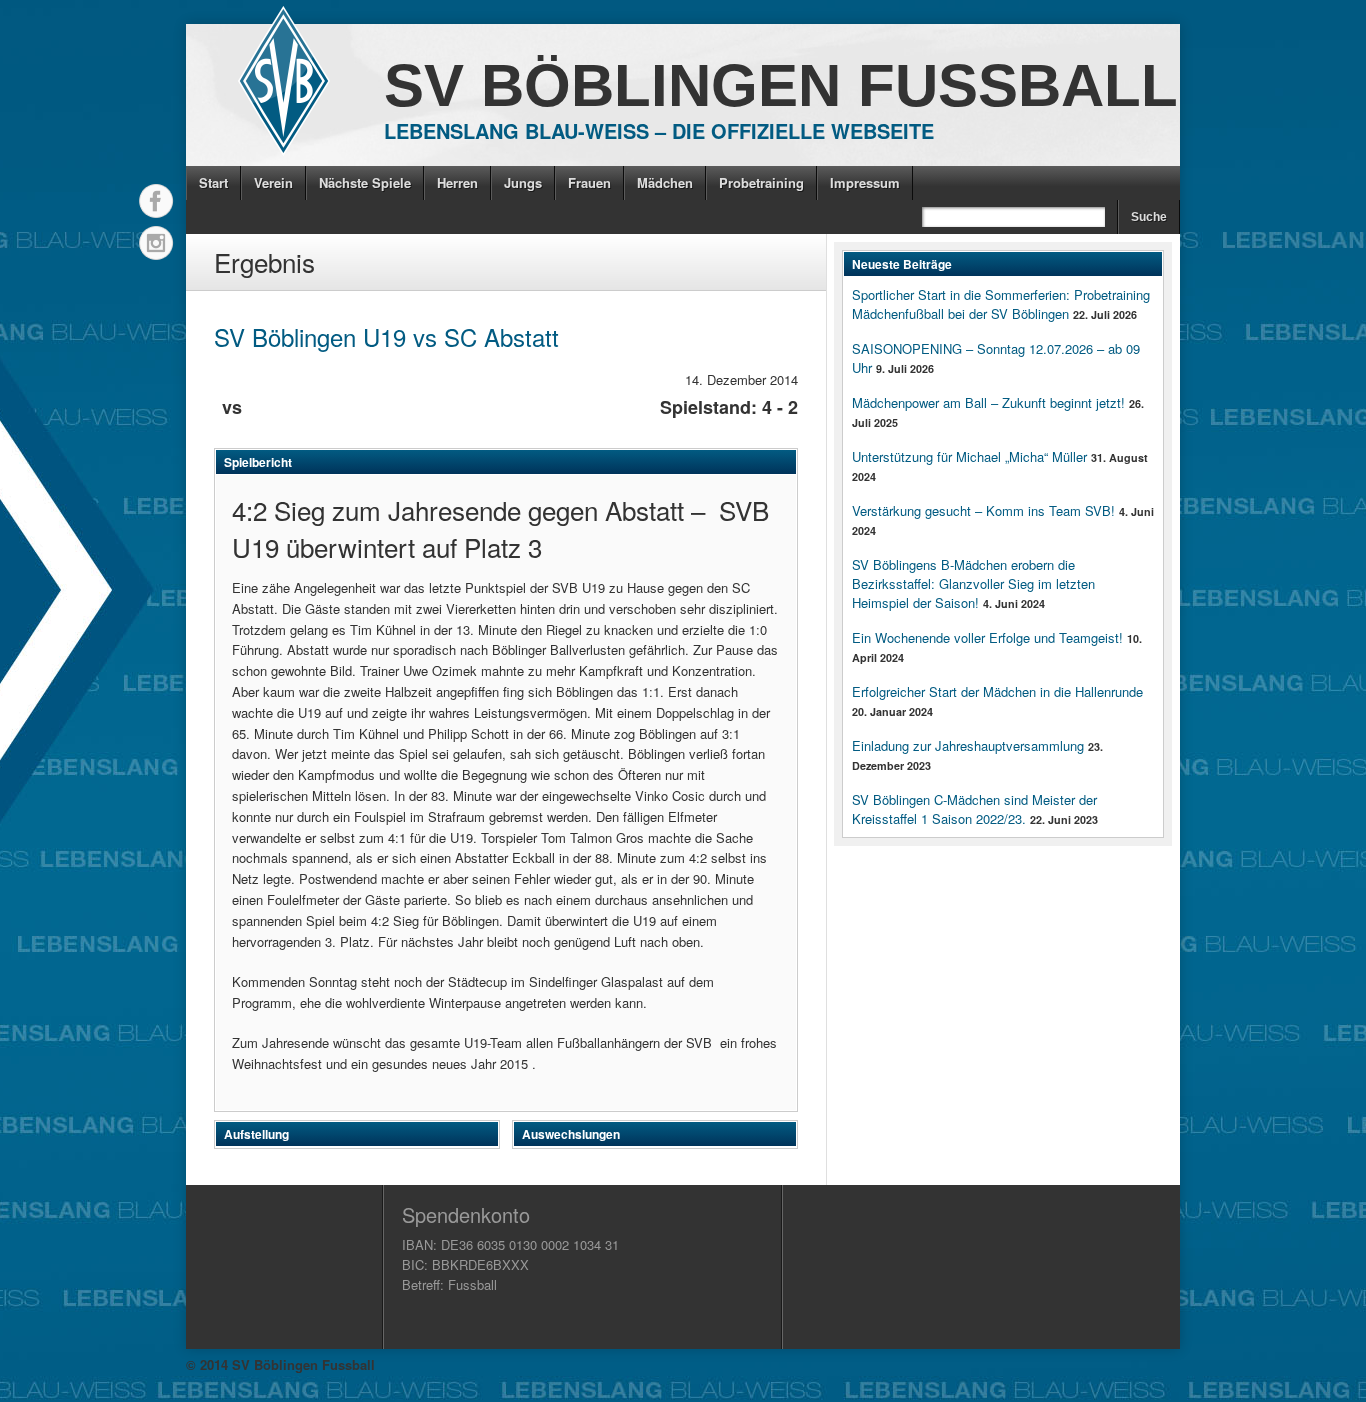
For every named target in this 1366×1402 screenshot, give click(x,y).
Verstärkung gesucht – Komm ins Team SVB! (983, 510)
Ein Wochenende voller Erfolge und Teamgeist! (987, 637)
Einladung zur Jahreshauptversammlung (968, 745)
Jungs (523, 182)
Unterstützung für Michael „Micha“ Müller (969, 456)
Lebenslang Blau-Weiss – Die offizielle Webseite (659, 130)
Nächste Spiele (365, 182)
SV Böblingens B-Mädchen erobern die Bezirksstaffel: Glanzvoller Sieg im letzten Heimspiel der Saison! (973, 583)
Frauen (589, 182)
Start (213, 182)
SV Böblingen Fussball (781, 85)
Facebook (156, 201)
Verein (273, 182)
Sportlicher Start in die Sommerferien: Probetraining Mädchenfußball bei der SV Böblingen (1001, 304)
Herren (457, 182)
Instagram (156, 243)
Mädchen (665, 182)
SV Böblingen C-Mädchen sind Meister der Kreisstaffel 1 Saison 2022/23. (974, 809)
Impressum (865, 182)
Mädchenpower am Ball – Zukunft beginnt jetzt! (988, 402)
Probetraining (761, 182)
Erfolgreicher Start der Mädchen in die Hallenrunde (997, 691)
